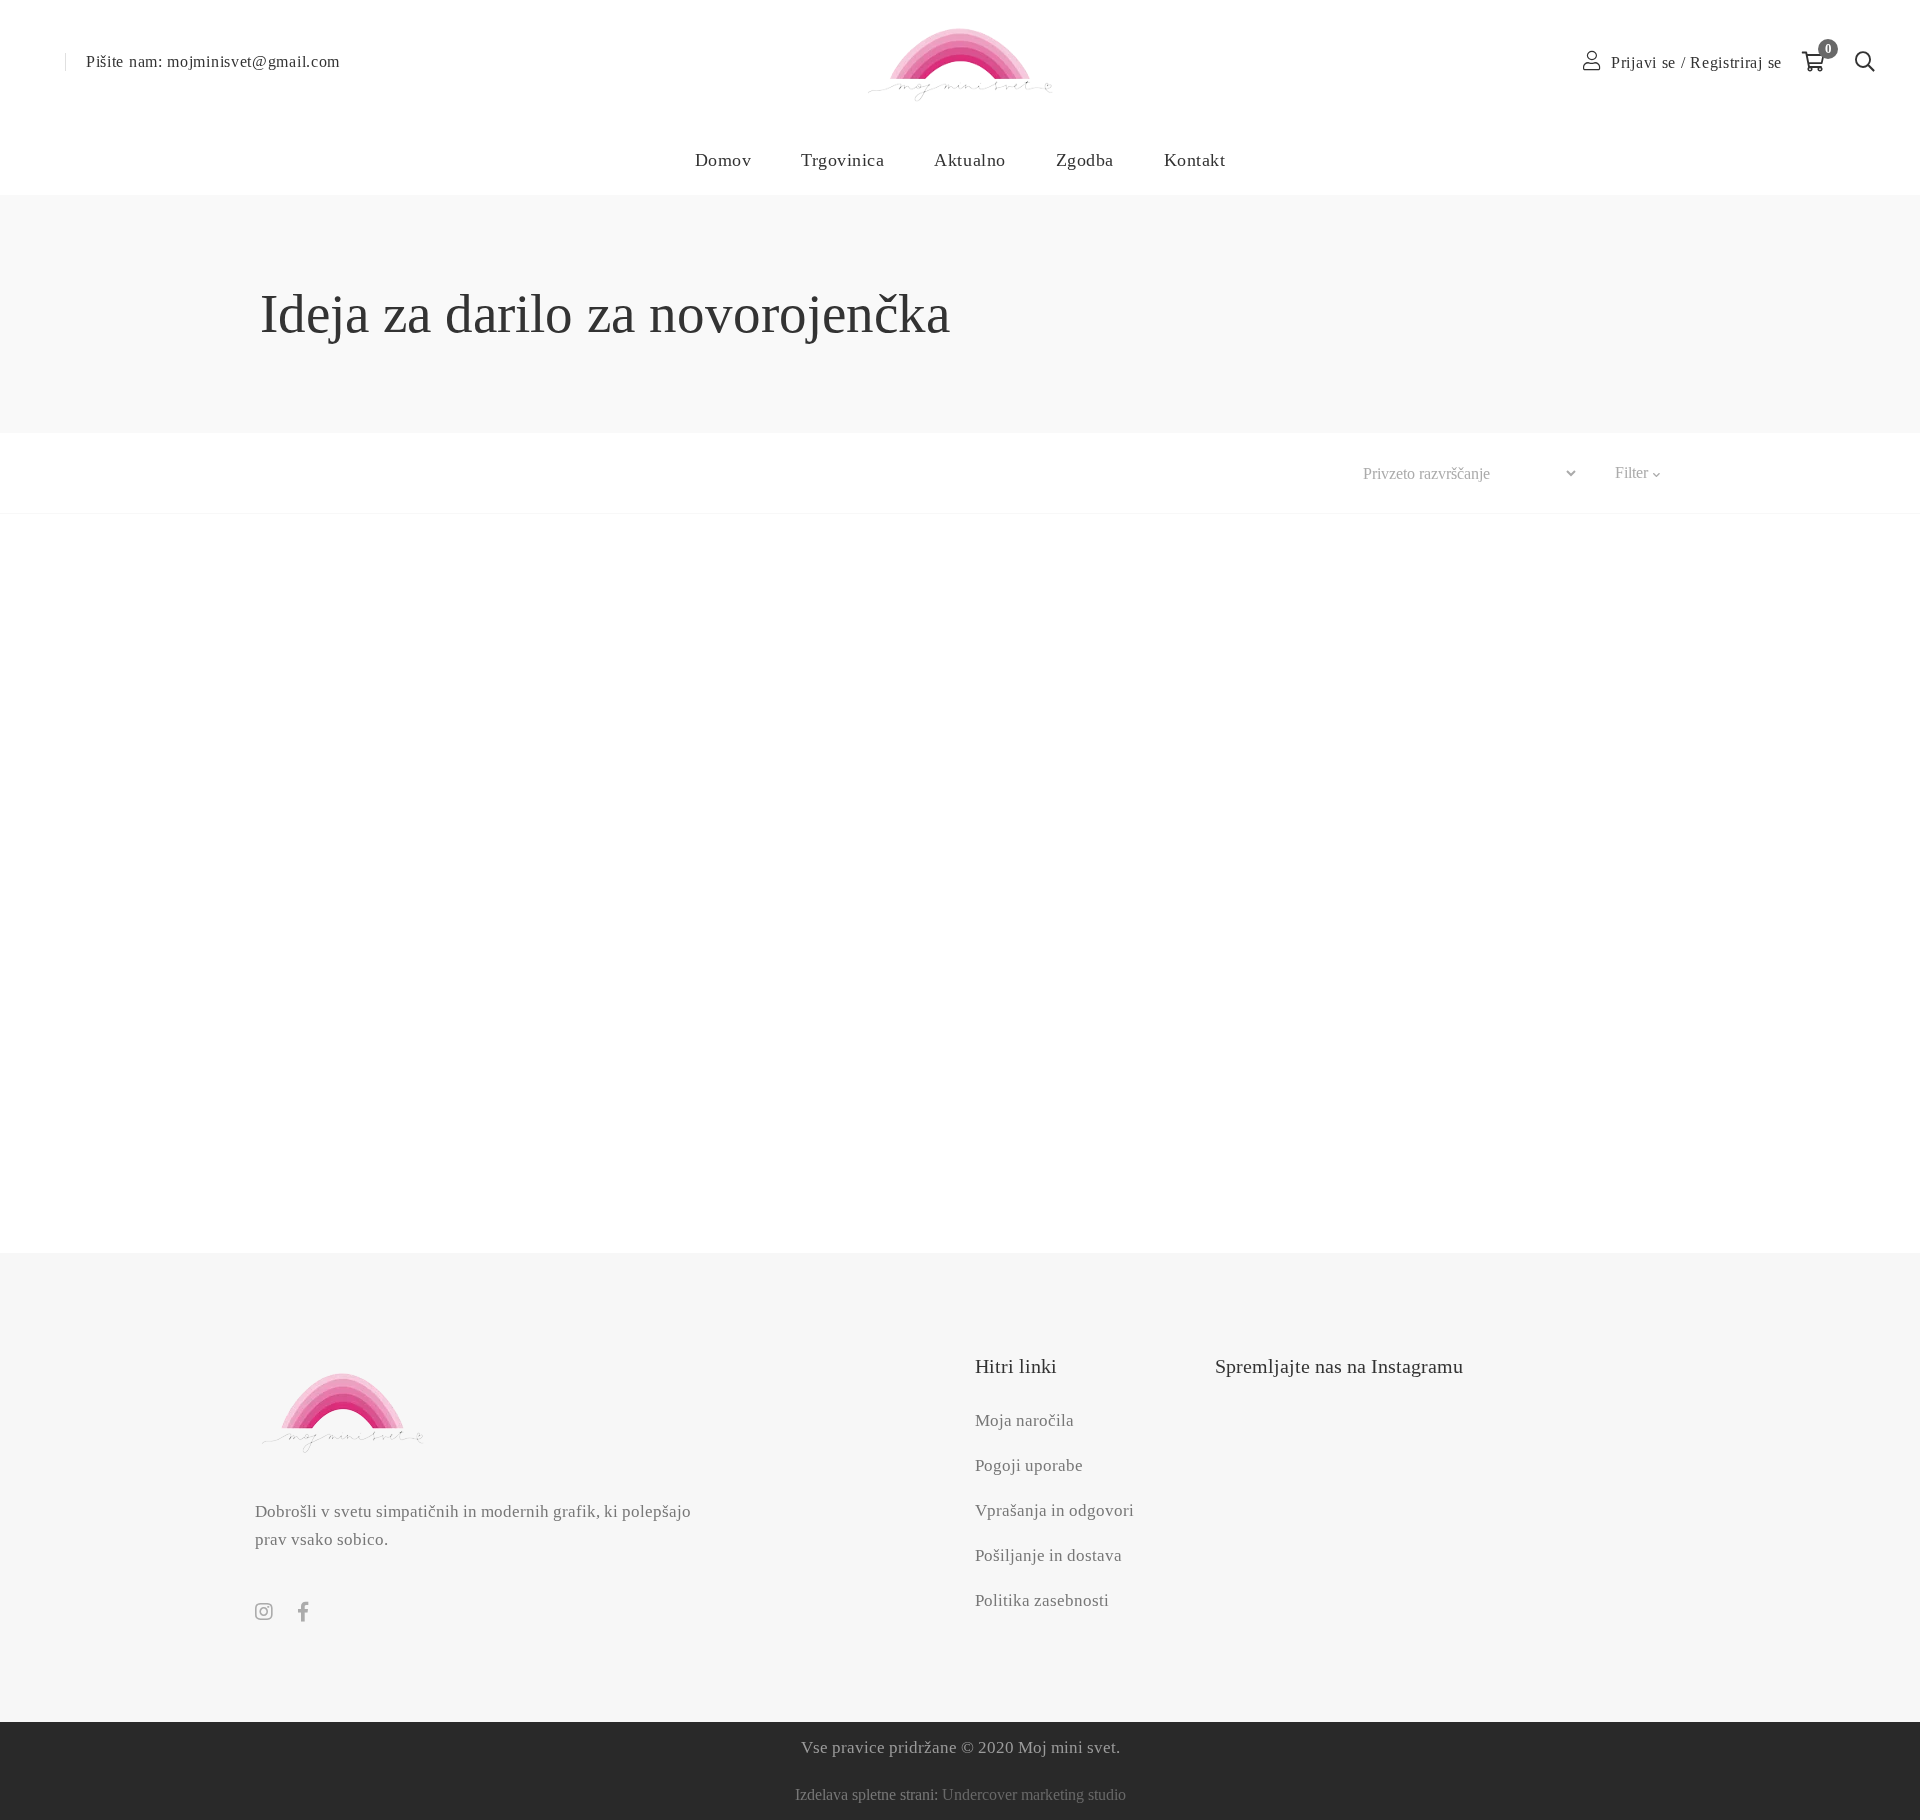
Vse (272, 472)
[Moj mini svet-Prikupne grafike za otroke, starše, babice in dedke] (960, 62)
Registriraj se (1736, 62)
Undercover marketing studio (1034, 1794)
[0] (1813, 62)
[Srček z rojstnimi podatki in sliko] (480, 814)
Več (828, 472)
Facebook (303, 1612)
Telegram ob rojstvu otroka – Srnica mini (1440, 1063)
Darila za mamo (486, 472)
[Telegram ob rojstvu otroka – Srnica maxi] (960, 814)
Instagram (264, 1612)
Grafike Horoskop (728, 472)
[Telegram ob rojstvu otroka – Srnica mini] (1440, 814)
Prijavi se (1643, 62)
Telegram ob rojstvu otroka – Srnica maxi (960, 1063)
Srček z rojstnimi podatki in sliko (480, 1063)
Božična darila (360, 472)
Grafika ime (603, 472)
